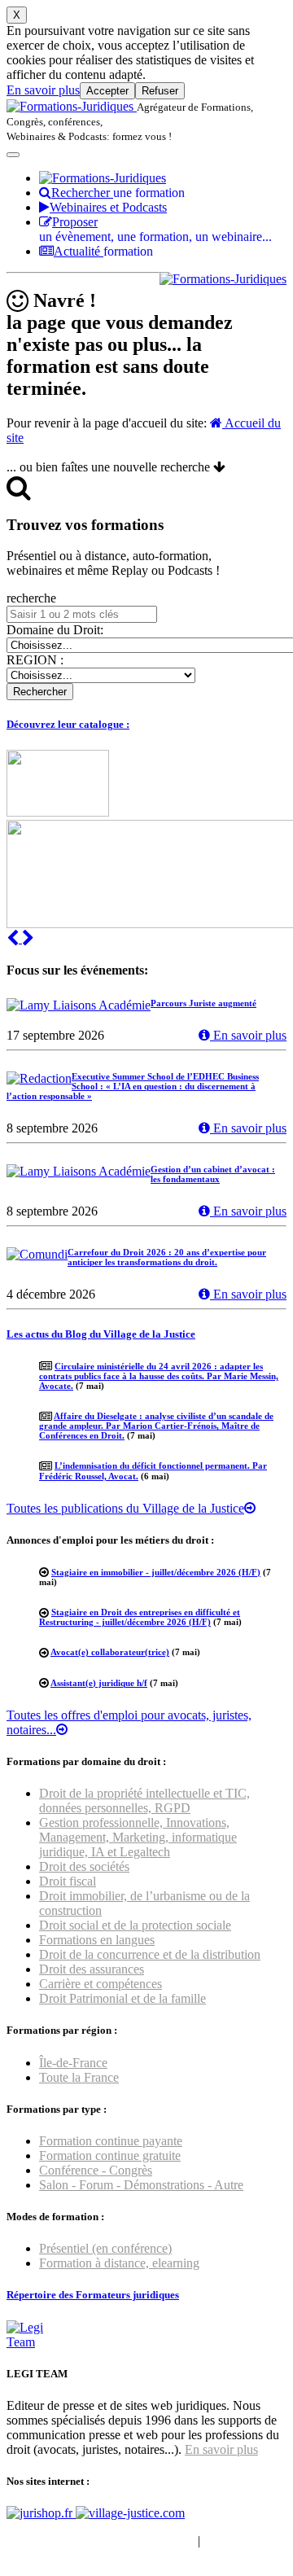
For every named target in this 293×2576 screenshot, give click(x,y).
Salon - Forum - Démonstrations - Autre (141, 2185)
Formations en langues (97, 1940)
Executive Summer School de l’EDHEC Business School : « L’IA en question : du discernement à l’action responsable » (133, 1086)
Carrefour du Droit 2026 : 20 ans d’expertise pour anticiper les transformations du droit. (167, 1257)
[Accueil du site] (72, 106)
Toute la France (79, 2077)
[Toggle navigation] (13, 155)
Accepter (107, 91)
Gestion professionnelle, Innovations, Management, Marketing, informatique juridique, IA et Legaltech (138, 1837)
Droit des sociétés (84, 1866)
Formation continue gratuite (110, 2155)
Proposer (155, 229)
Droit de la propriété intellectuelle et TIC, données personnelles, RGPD (144, 1801)
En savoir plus (43, 90)
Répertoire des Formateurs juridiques (93, 2295)
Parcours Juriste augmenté (203, 1003)
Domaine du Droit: (55, 630)
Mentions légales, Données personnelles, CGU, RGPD (129, 2548)
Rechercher (118, 193)
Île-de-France (73, 2063)
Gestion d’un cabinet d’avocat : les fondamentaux (213, 1174)
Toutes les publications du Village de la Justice (125, 1508)
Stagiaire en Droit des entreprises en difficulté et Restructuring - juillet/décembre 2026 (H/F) (140, 1617)
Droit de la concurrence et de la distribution (150, 1954)
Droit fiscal (68, 1881)
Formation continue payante (111, 2141)
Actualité (103, 251)
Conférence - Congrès (96, 2170)
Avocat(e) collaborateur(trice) (110, 1652)
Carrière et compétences (101, 1984)
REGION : (35, 660)
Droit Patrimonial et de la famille (122, 1998)
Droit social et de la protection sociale (135, 1925)
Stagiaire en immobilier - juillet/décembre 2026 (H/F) (156, 1572)
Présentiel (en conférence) (105, 2248)
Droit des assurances (92, 1969)
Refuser (160, 91)
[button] (14, 938)
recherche (31, 598)
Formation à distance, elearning (119, 2263)
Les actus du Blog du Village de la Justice (101, 1334)
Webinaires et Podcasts (108, 207)
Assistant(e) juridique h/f (99, 1683)
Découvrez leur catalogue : (68, 724)
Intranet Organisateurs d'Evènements (101, 2541)
